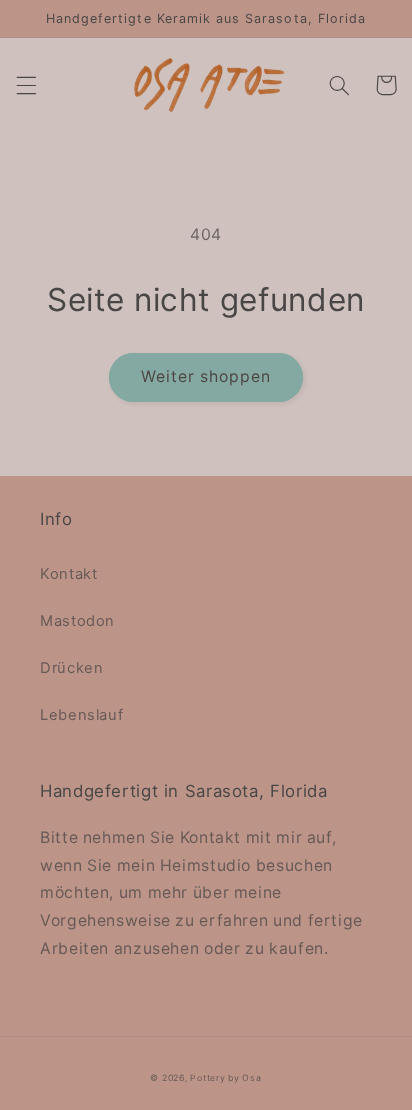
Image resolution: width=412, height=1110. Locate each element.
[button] (26, 85)
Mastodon (77, 621)
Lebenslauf (81, 715)
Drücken (71, 668)
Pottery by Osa (225, 1078)
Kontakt (68, 574)
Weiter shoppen (206, 376)
